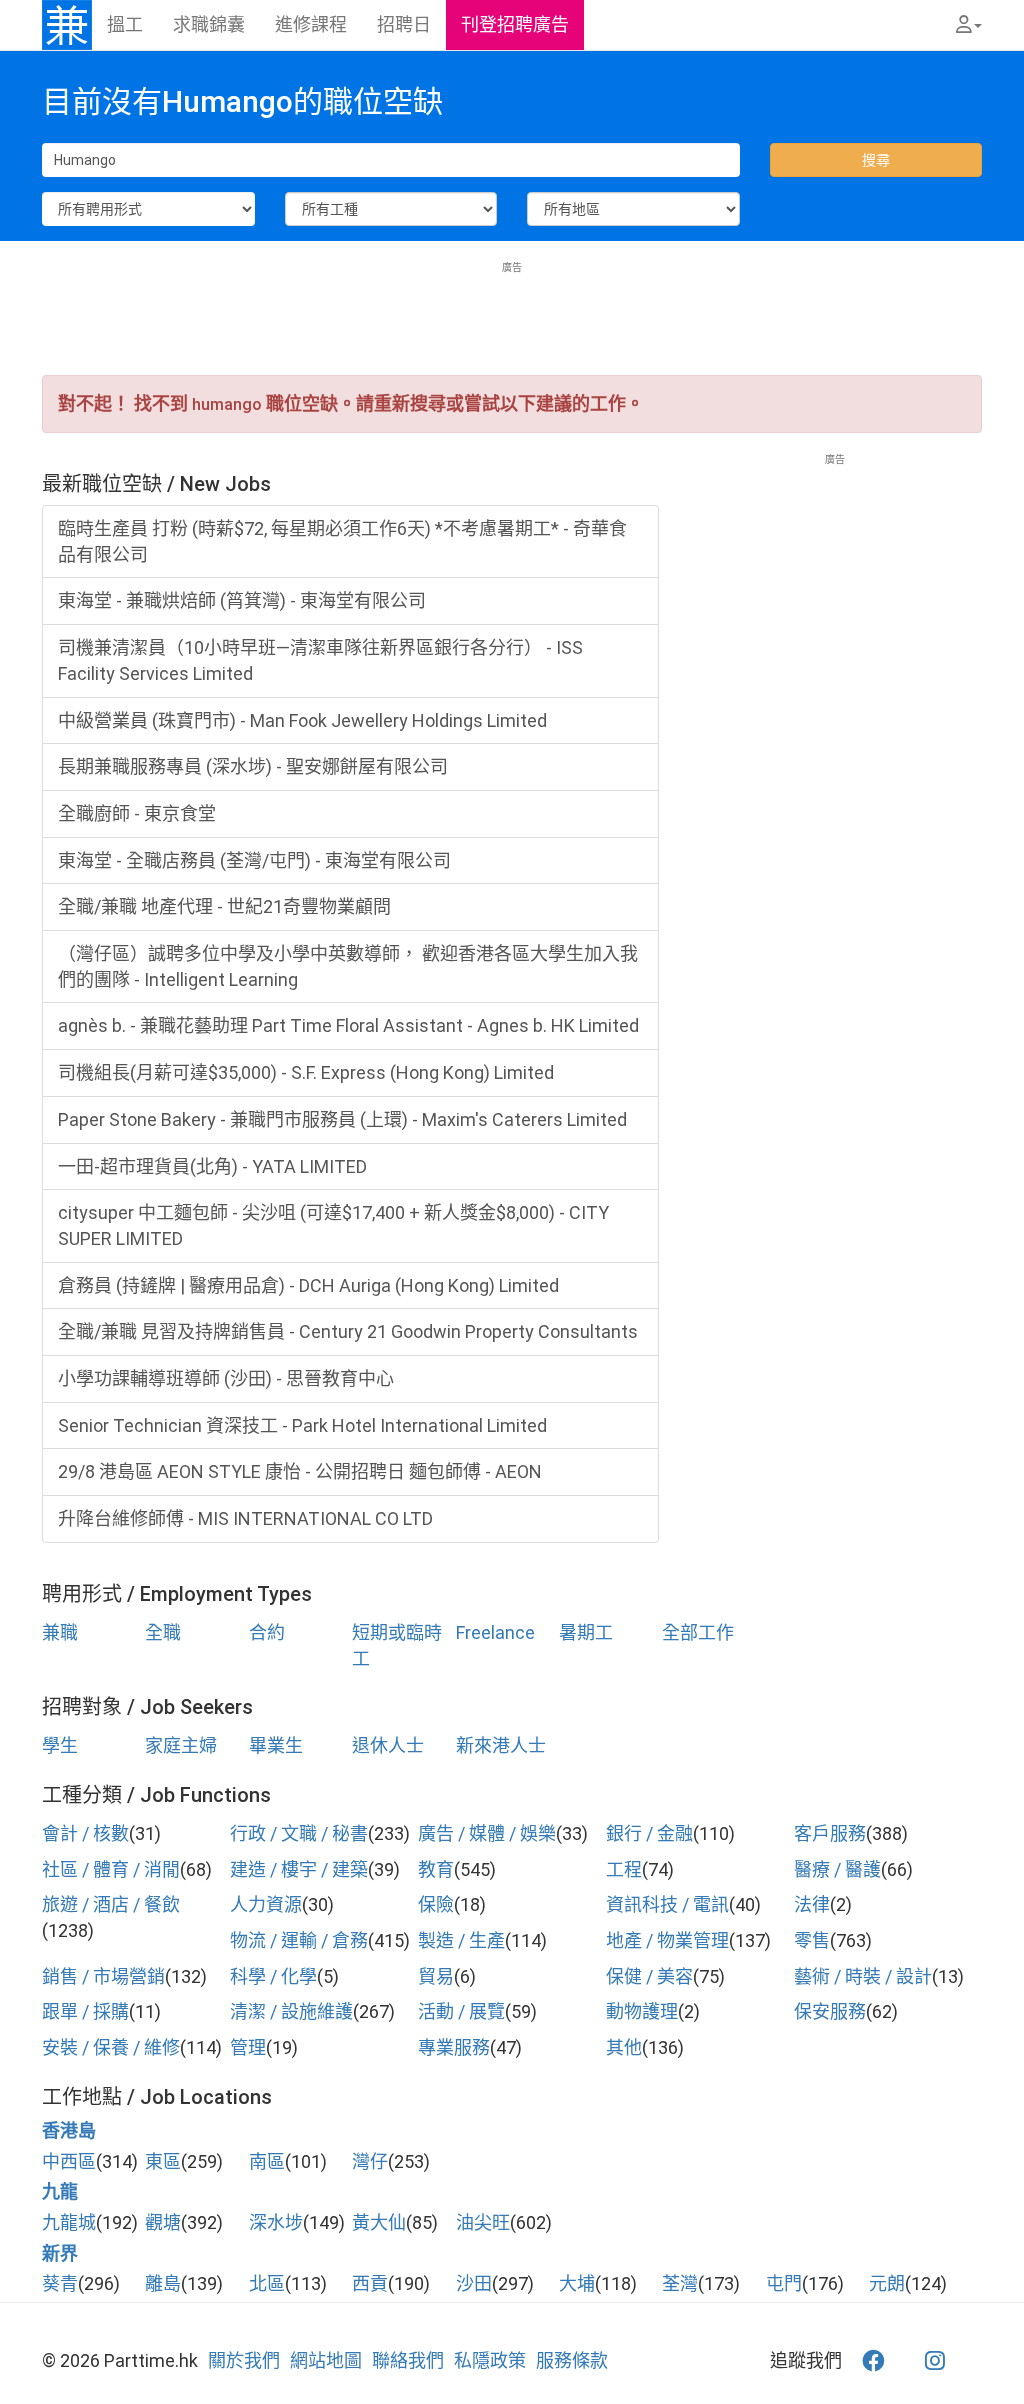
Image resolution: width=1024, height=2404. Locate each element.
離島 (163, 2283)
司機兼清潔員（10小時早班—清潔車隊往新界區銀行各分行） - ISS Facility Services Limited (320, 660)
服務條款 (572, 2360)
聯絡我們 (408, 2360)
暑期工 (586, 1632)
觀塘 (163, 2222)
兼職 (60, 1632)
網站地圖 (326, 2360)
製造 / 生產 (461, 1940)
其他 (624, 2047)
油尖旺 (483, 2222)
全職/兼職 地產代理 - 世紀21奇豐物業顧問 (224, 906)
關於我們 (244, 2360)
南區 (267, 2161)
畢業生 (276, 1745)
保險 (436, 1904)
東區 (163, 2161)
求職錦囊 (209, 24)
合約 (267, 1632)
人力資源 (266, 1904)
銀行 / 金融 (649, 1833)
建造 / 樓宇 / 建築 (299, 1869)
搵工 (125, 24)
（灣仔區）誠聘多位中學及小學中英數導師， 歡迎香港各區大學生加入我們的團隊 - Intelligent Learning (348, 966)
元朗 (887, 2283)
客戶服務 (830, 1833)
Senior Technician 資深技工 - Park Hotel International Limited (302, 1425)
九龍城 (69, 2222)
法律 (812, 1904)
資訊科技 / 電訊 (667, 1904)
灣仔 (370, 2161)
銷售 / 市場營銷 (103, 1976)
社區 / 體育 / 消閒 (111, 1869)
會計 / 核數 (85, 1833)
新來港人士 (501, 1745)
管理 (248, 2047)
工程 (624, 1869)
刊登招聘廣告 (515, 24)
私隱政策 (490, 2360)
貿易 (436, 1976)
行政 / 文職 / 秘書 (299, 1833)
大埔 (577, 2283)
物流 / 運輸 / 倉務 (299, 1940)
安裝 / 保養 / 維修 (111, 2047)
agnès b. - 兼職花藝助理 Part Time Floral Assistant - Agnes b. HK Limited (348, 1025)
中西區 (69, 2161)
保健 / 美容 (649, 1976)
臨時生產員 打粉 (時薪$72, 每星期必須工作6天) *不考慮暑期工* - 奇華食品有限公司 (342, 541)
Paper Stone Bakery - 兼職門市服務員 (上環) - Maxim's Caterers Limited (342, 1119)
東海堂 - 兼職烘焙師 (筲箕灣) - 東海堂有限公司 (242, 600)
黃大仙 (379, 2222)
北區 (267, 2283)
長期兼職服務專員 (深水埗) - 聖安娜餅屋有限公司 (253, 766)
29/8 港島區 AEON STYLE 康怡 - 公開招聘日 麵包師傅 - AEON (300, 1471)
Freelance (495, 1632)
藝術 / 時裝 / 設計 (863, 1976)
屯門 (784, 2283)
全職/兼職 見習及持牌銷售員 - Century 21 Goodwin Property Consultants (348, 1331)
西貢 (370, 2283)
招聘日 (404, 24)
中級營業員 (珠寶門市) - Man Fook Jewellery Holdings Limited (302, 720)
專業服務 (454, 2047)
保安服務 (830, 2011)
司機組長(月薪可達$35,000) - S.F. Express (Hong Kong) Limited (306, 1072)
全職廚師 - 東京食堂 (137, 813)
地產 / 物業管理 (667, 1940)
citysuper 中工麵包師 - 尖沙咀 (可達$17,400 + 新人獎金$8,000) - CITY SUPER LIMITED (333, 1225)
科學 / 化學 (273, 1976)
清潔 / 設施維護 (291, 2011)
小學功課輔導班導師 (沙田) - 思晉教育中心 (226, 1378)
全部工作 (698, 1632)
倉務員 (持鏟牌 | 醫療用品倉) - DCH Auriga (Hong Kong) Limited (308, 1285)
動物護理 (642, 2011)
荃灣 (680, 2283)
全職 (163, 1632)
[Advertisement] (512, 320)
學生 (60, 1745)
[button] (969, 25)
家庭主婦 (181, 1745)
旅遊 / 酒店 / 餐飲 (111, 1904)
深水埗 (276, 2222)
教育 (436, 1869)
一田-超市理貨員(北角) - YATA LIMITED (212, 1166)
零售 (812, 1940)
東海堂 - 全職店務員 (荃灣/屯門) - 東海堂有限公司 (254, 860)
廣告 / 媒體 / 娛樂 (487, 1833)
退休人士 (388, 1745)
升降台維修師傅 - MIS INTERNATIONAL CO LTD (245, 1518)
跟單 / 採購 (85, 2011)
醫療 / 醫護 (837, 1869)
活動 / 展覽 (461, 2011)
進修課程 (311, 24)
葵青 (60, 2283)
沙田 (474, 2283)
